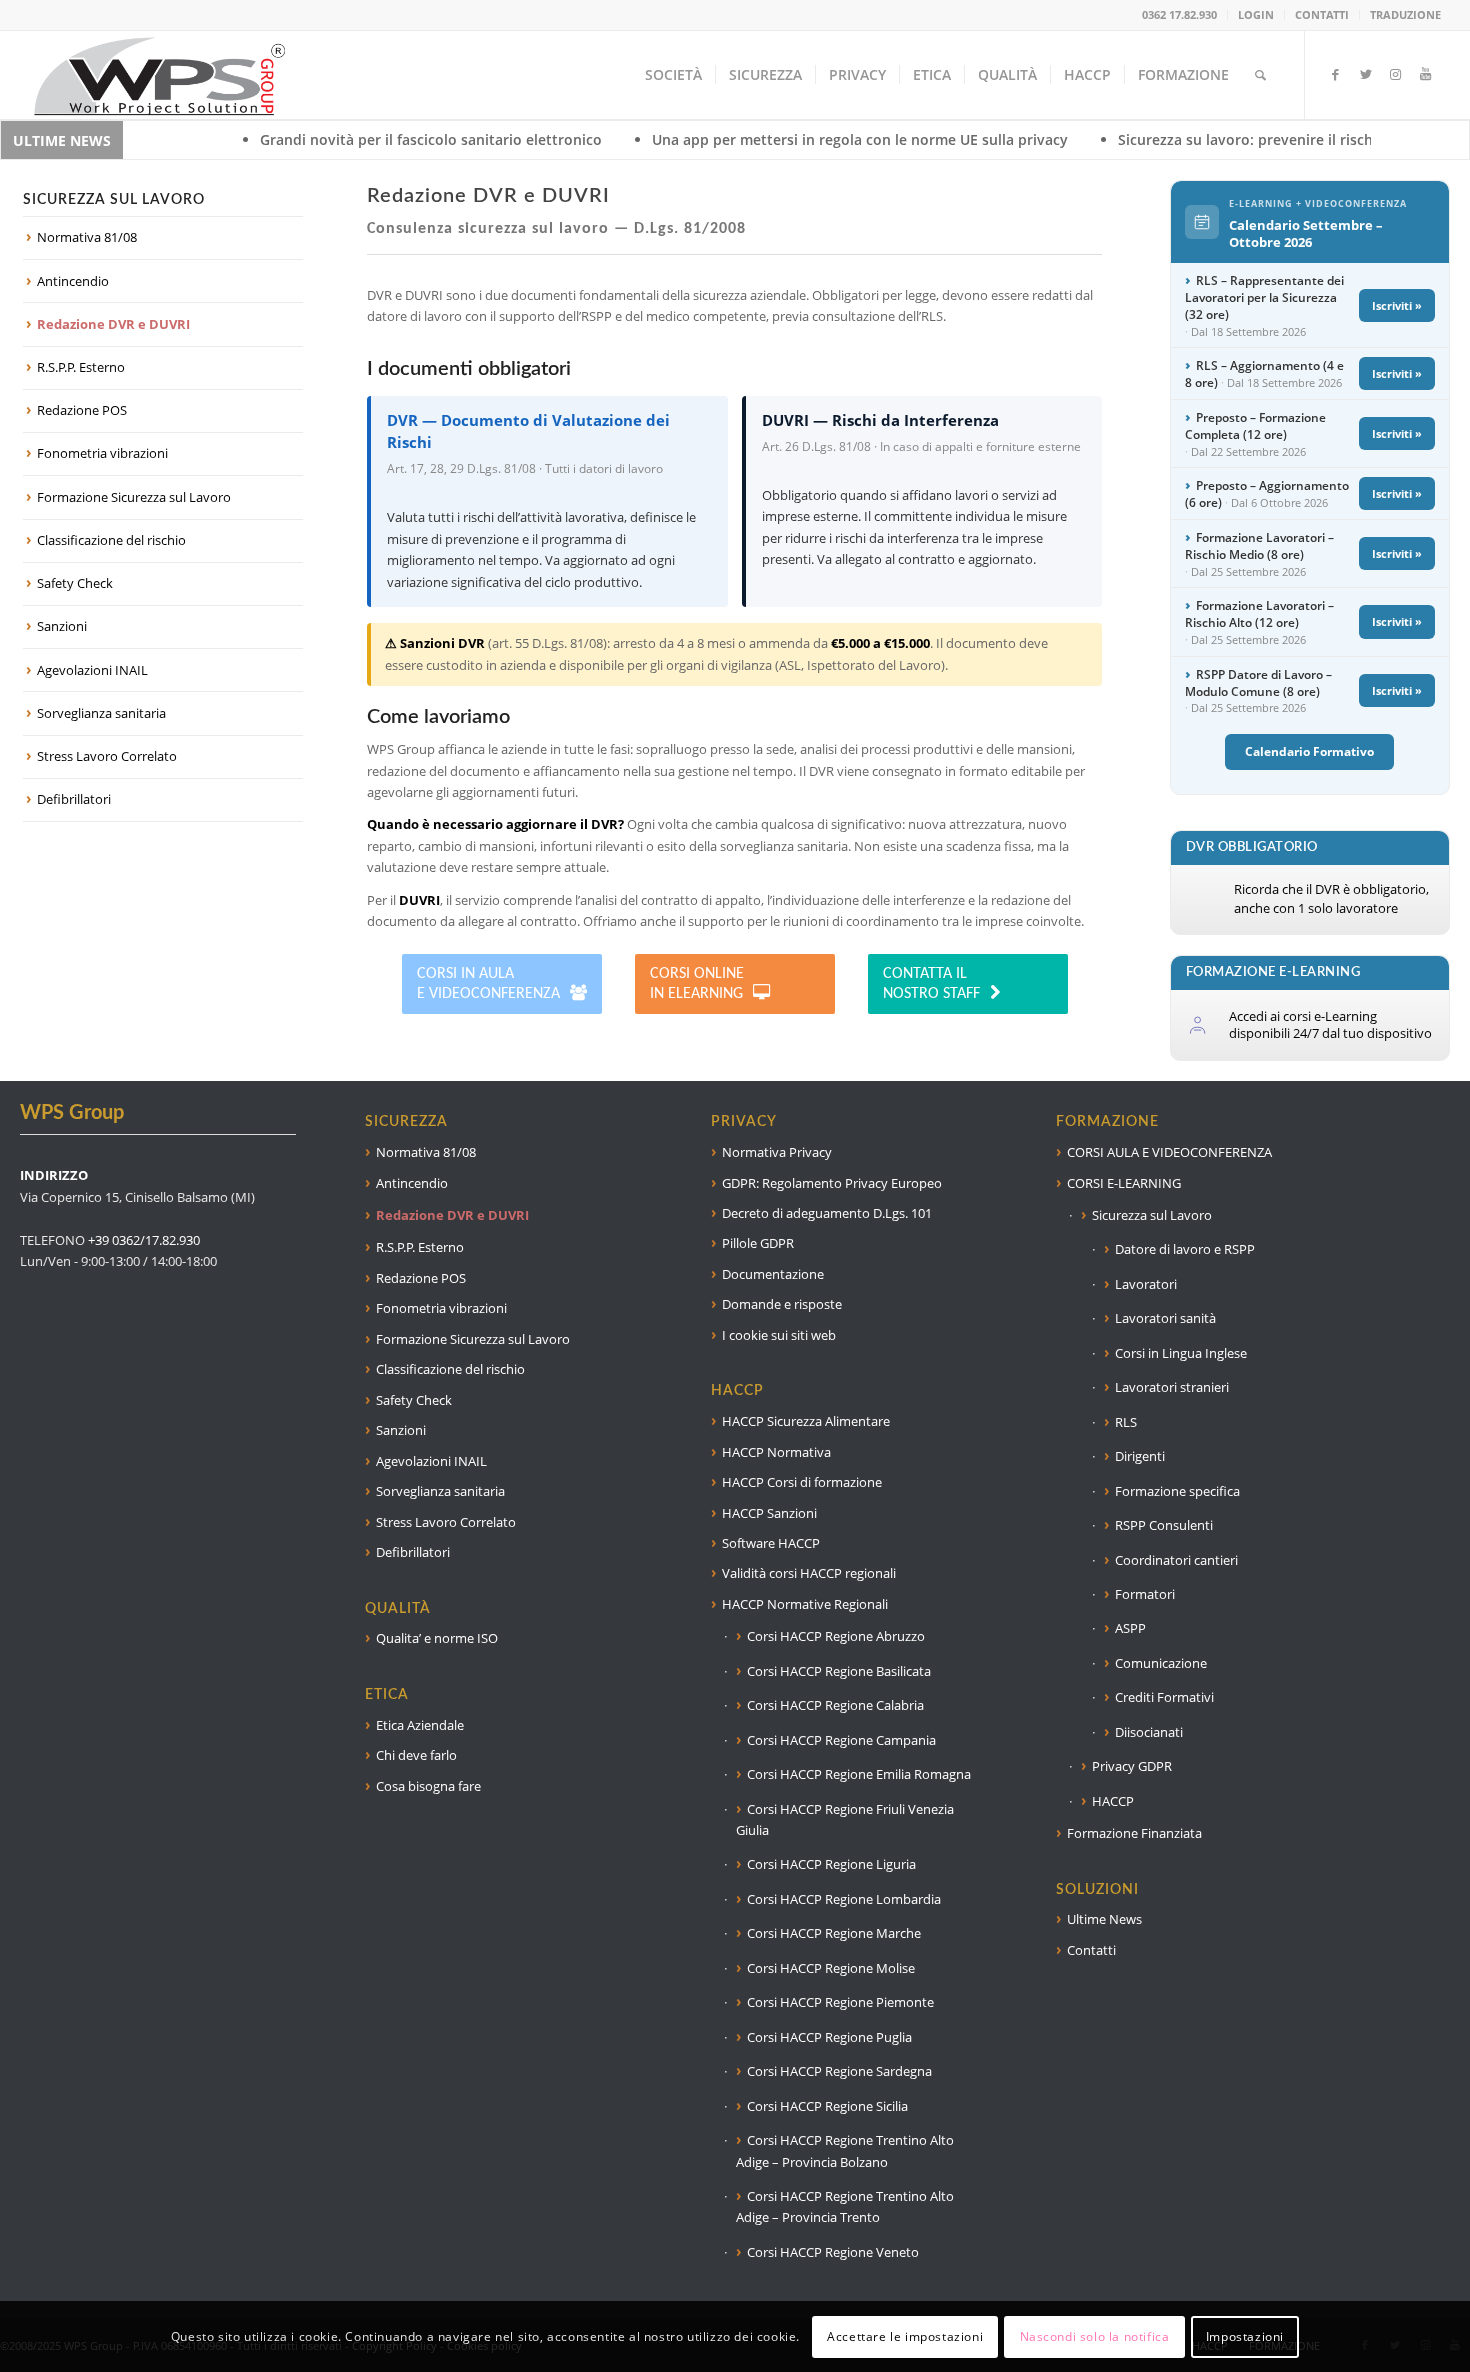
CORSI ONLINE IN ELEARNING (697, 984)
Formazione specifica (1177, 1491)
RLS (1126, 1422)
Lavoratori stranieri (1172, 1387)
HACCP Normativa (776, 1452)
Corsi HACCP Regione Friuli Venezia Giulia (845, 1819)
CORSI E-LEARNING (1124, 1183)
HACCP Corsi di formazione (802, 1482)
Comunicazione (1161, 1663)
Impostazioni (1245, 2336)
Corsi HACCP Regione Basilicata (839, 1671)
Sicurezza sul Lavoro (1152, 1215)
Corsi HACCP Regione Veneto (833, 2252)
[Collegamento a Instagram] (1396, 74)
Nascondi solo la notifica (1095, 2336)
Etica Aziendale (420, 1725)
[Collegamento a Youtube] (1426, 74)
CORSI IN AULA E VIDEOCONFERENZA (488, 984)
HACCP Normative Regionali (805, 1604)
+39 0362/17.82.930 (144, 1240)
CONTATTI (1322, 14)
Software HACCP (771, 1543)
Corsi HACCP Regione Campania (841, 1740)
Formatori (1145, 1594)
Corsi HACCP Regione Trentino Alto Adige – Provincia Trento (845, 2206)
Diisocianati (1149, 1732)
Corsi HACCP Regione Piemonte (840, 2002)
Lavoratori (1146, 1284)
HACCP (1113, 1801)
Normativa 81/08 (87, 237)
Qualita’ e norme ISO (437, 1638)
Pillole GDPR (758, 1243)
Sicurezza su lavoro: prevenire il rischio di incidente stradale (1196, 139)
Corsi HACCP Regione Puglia (829, 2037)
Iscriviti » (1397, 305)
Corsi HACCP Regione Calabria (835, 1705)
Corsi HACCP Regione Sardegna (839, 2071)
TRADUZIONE (1405, 14)
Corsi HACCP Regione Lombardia (844, 1899)
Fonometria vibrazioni (102, 453)
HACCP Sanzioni (769, 1513)
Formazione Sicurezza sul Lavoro (134, 497)
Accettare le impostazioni (905, 2336)
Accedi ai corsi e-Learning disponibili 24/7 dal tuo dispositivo (1330, 1024)
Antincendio (73, 281)
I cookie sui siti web (779, 1335)
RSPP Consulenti (1164, 1525)
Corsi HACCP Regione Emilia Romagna (859, 1774)
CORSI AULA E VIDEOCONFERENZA (1169, 1152)
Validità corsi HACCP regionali (809, 1573)
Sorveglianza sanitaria (101, 713)
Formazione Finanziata (1134, 1833)
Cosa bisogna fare (428, 1786)
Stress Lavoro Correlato (107, 756)
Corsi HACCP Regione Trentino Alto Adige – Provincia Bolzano (845, 2150)
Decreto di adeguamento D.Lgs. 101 (827, 1213)
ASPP (1130, 1628)
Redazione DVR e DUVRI (113, 324)
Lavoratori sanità (1165, 1318)
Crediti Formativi (1164, 1697)
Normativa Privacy (777, 1152)
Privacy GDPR (1132, 1766)
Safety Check (75, 583)
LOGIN (1256, 14)
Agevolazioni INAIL (92, 670)
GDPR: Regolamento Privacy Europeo (832, 1183)
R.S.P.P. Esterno (81, 367)
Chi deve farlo (416, 1755)
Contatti (1091, 1950)
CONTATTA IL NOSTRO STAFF (931, 984)
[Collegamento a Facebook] (1336, 74)
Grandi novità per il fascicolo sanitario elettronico (303, 139)
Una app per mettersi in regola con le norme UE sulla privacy (732, 139)
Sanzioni (62, 626)
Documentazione (773, 1274)
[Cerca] (1260, 75)
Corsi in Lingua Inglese (1181, 1353)
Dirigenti (1140, 1456)
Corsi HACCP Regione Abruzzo (836, 1636)
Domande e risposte (782, 1304)
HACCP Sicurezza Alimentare (806, 1421)
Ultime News (1104, 1919)
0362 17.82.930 (1179, 14)
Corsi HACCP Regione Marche (834, 1933)
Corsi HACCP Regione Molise (831, 1968)
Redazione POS (82, 410)
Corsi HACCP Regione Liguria (831, 1864)
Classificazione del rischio (111, 540)
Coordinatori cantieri (1176, 1560)
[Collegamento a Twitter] (1366, 74)
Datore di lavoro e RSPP (1185, 1249)
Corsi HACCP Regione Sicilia (827, 2106)
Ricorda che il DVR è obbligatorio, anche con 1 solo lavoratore (1331, 899)
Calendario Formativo (1309, 751)
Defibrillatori (74, 799)
